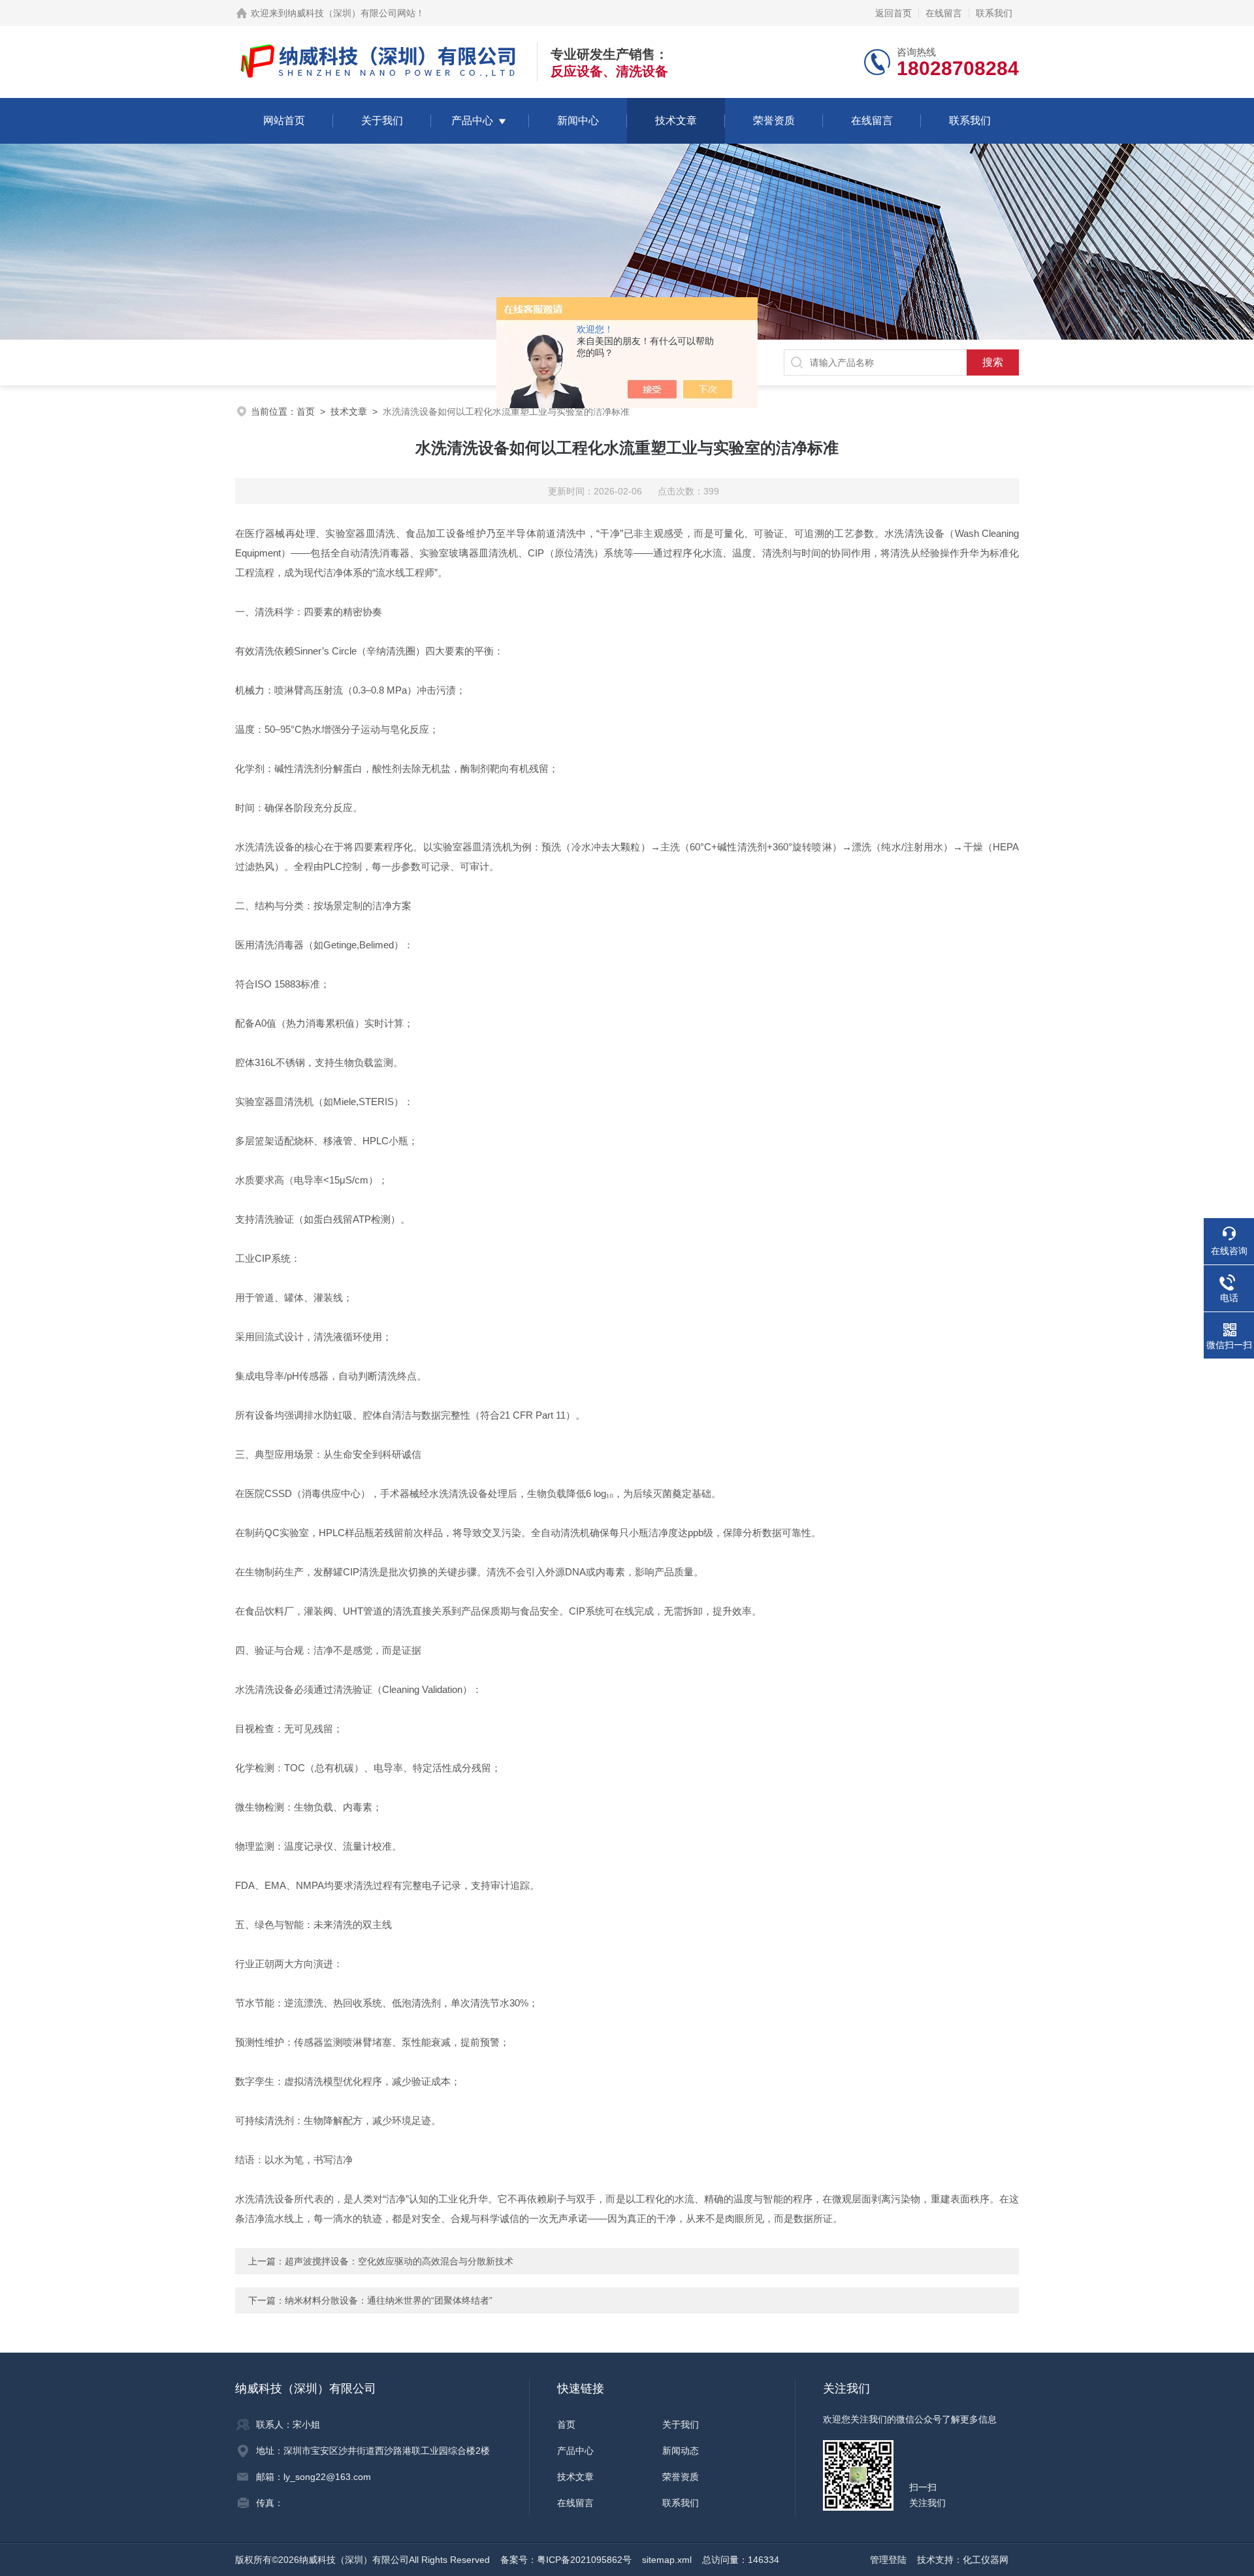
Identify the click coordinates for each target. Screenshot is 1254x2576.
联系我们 (994, 13)
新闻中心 (578, 121)
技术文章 (676, 121)
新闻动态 (681, 2451)
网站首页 (284, 121)
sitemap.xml (667, 2560)
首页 (306, 411)
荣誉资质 (774, 121)
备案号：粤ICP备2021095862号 (566, 2560)
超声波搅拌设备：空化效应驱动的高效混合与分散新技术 (399, 2261)
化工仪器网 (986, 2560)
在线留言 (944, 13)
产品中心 (472, 121)
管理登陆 (888, 2560)
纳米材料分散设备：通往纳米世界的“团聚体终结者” (389, 2300)
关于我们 (382, 121)
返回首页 (893, 13)
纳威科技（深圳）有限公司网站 (351, 13)
